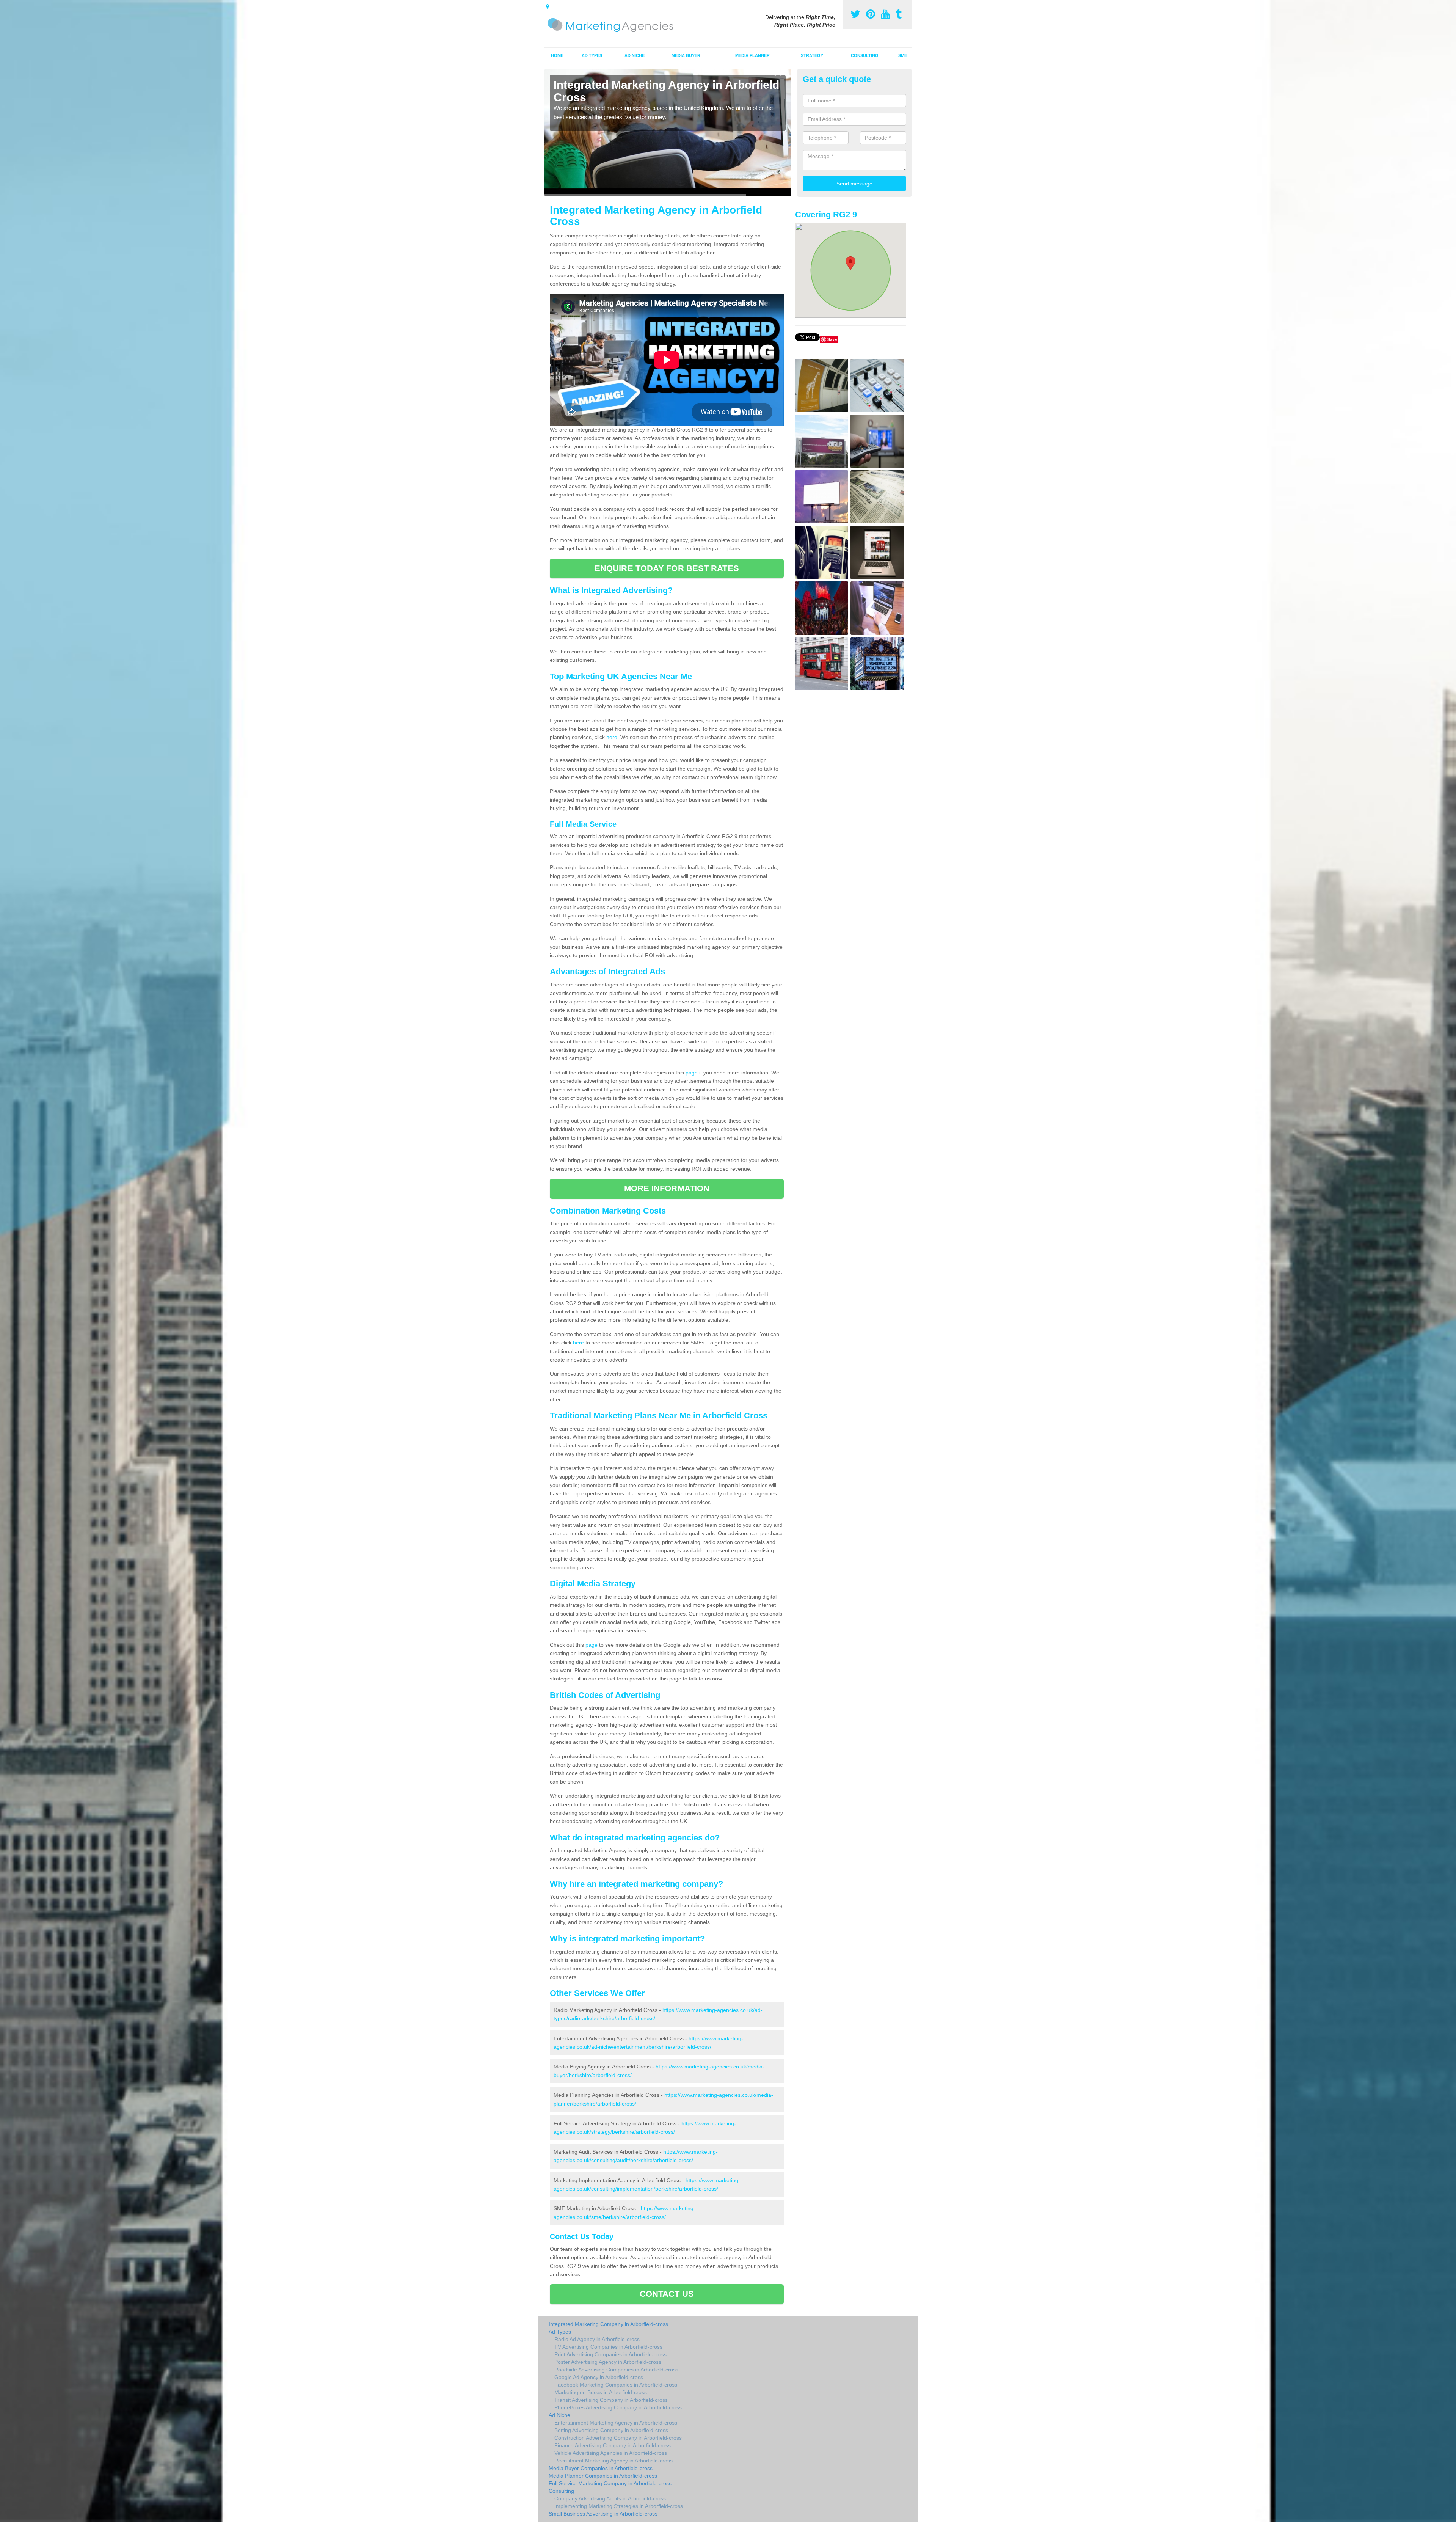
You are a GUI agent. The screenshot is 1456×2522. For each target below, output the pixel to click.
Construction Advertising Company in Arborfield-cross (618, 2438)
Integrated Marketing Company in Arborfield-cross (608, 2324)
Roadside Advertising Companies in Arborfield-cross (616, 2370)
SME (903, 55)
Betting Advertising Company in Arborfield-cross (611, 2430)
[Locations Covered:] (548, 6)
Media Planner (752, 55)
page (692, 1073)
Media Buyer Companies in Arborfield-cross (601, 2468)
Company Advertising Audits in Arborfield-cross (610, 2498)
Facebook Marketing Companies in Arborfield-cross (616, 2385)
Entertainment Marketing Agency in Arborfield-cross (616, 2423)
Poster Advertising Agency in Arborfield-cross (608, 2362)
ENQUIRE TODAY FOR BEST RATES (667, 568)
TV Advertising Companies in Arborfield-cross (608, 2347)
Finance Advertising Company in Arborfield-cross (613, 2445)
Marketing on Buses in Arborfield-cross (601, 2392)
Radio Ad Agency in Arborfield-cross (597, 2339)
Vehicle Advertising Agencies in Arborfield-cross (611, 2453)
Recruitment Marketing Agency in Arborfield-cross (613, 2461)
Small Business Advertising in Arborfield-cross (603, 2514)
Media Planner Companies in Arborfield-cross (603, 2476)
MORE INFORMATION (667, 1188)
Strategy (812, 55)
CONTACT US (667, 2294)
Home (557, 55)
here (612, 737)
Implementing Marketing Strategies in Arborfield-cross (619, 2506)
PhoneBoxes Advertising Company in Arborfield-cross (618, 2407)
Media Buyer (686, 55)
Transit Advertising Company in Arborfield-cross (611, 2400)
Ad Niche (635, 55)
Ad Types (592, 55)
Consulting (865, 55)
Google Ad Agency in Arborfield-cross (599, 2377)
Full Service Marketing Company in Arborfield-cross (610, 2483)
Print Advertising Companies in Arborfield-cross (610, 2354)
